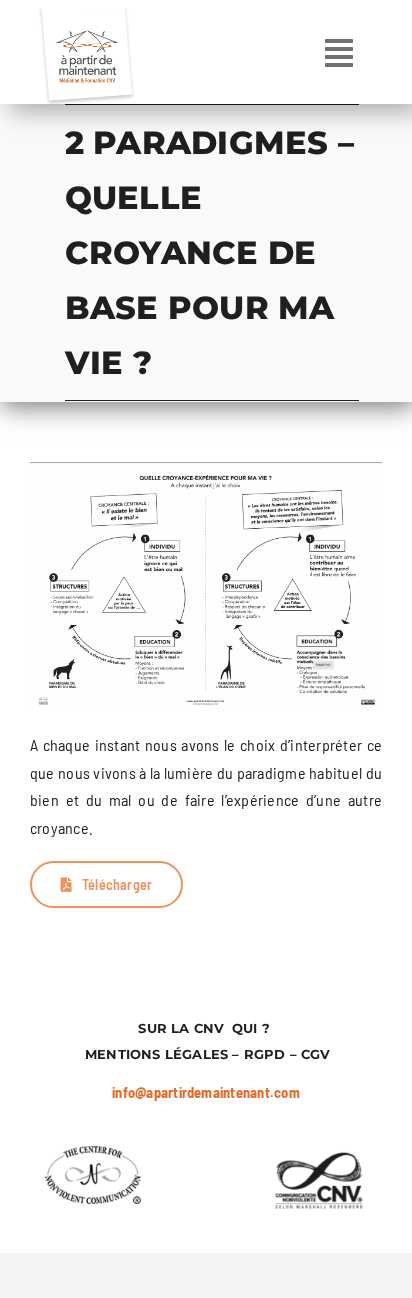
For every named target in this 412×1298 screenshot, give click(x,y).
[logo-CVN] (319, 1153)
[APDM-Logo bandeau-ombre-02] (86, 15)
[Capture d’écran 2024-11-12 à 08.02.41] (206, 469)
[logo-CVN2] (93, 1153)
